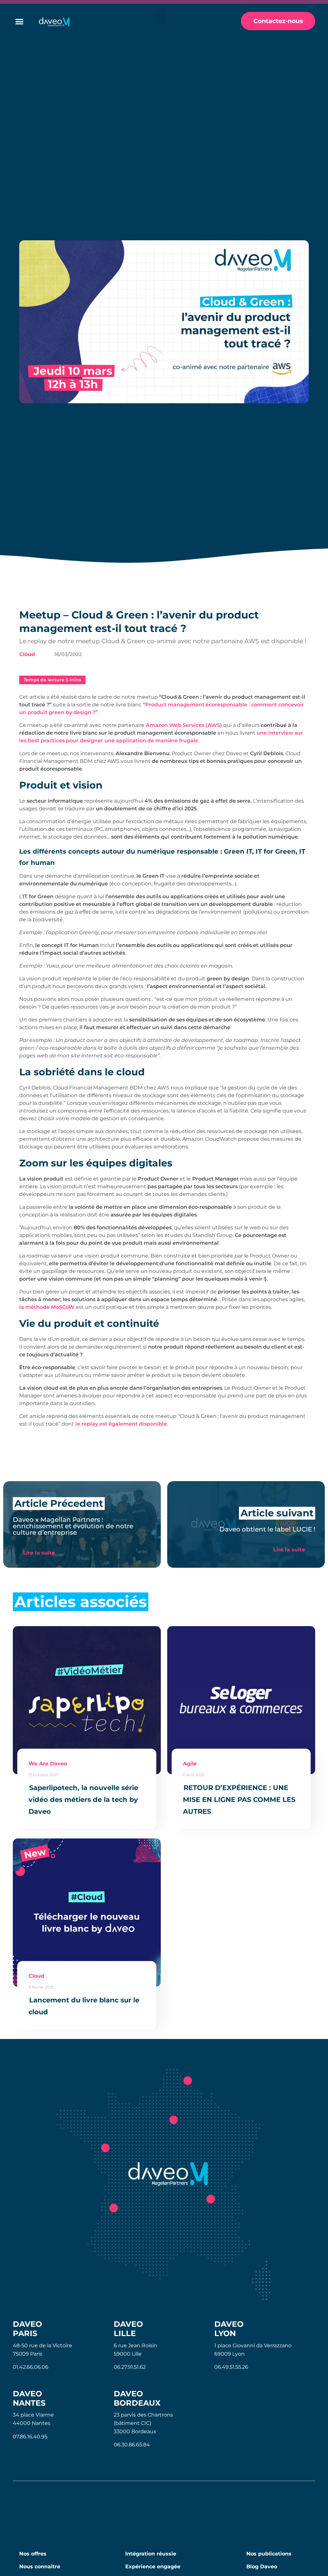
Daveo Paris (27, 2329)
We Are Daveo (48, 1764)
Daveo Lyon (229, 2329)
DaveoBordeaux (137, 2398)
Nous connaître (40, 2567)
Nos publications (269, 2554)
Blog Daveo (262, 2567)
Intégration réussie (151, 2554)
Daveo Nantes (29, 2398)
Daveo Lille (128, 2329)
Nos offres (33, 2554)
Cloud (27, 654)
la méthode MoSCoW (47, 1307)
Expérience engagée (153, 2567)
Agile (190, 1764)
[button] (161, 17)
